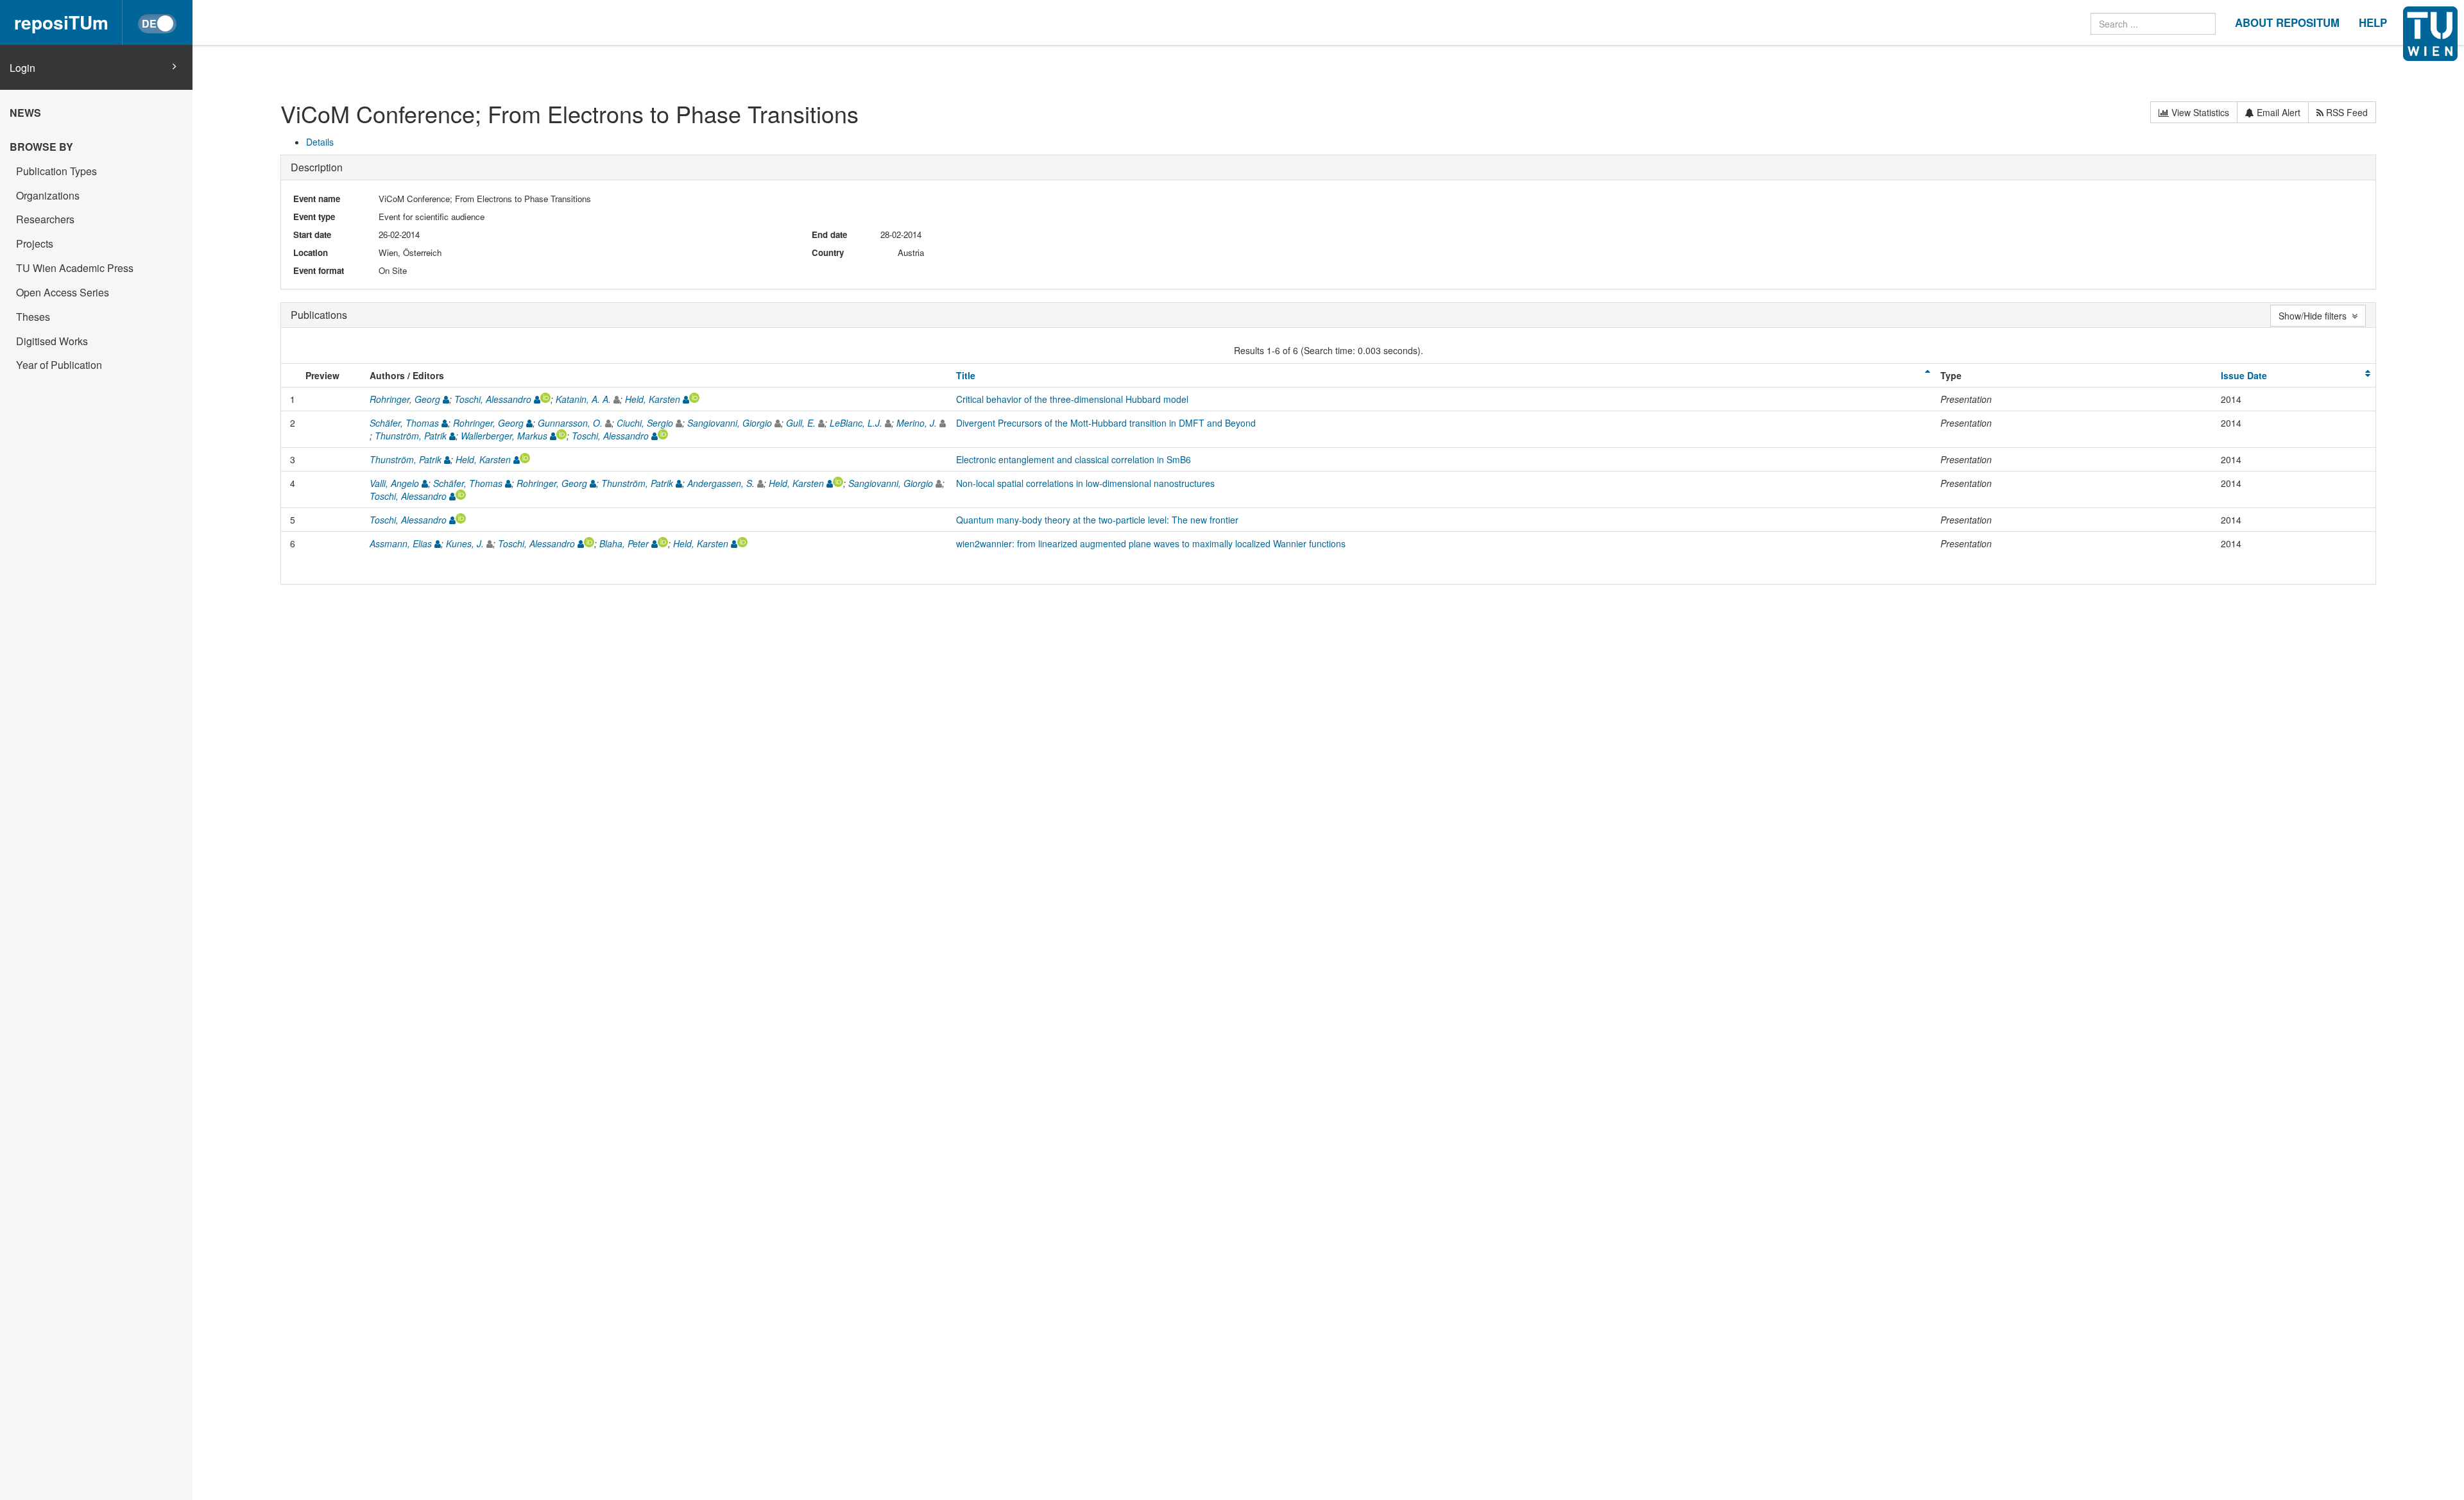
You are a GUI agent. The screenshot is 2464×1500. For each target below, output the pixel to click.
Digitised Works (52, 341)
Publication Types (56, 171)
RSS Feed (2346, 112)
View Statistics (2199, 112)
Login (22, 68)
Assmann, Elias (401, 543)
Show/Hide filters (2315, 316)
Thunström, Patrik (411, 436)
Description (317, 167)
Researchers (45, 219)
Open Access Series (63, 292)
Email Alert (2277, 112)
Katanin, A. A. (583, 399)
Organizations (48, 195)
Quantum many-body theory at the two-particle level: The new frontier (1097, 520)
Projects (35, 243)
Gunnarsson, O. (570, 423)
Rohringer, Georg (405, 399)
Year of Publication (59, 365)
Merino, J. (917, 423)
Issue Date (2244, 375)
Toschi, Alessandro (493, 399)
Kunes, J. (465, 543)
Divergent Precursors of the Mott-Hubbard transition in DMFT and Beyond (1106, 423)
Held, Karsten (653, 399)
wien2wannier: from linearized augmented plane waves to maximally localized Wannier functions (1151, 543)
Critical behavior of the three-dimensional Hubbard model (1072, 399)
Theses (33, 317)
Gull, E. (801, 423)
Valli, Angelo (394, 483)
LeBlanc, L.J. (856, 423)
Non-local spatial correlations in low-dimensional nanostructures (1085, 483)
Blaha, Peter (624, 543)
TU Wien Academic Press (75, 268)
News (25, 113)
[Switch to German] (157, 24)
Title (966, 375)
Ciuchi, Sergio (645, 423)
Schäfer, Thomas (404, 423)
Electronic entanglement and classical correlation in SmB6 (1074, 459)
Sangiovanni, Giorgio (730, 423)
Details (320, 142)
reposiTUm (61, 22)
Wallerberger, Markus (504, 436)
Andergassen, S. (721, 483)
